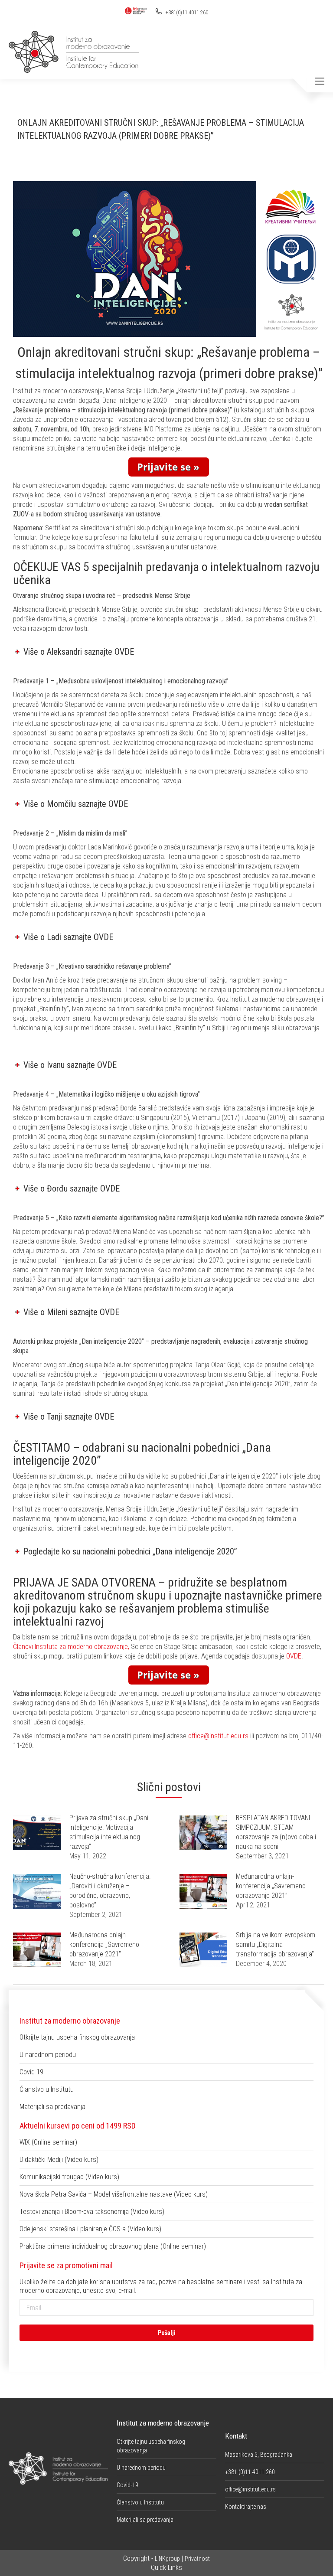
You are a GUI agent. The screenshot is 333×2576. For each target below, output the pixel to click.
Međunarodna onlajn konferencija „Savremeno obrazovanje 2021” (104, 1944)
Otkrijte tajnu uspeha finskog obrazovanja (77, 2037)
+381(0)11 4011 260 (186, 13)
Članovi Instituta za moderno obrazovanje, (72, 1647)
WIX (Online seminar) (48, 2142)
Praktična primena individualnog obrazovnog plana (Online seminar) (113, 2246)
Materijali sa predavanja (52, 2107)
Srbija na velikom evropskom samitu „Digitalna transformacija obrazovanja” (276, 1944)
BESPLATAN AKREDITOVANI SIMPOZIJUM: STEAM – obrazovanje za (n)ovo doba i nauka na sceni (276, 1832)
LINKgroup (167, 2559)
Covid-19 (31, 2072)
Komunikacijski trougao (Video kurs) (69, 2177)
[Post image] (37, 1833)
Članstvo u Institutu (47, 2089)
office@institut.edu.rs (218, 1736)
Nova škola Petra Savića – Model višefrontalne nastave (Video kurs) (114, 2194)
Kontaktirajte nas (246, 2507)
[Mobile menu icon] (320, 81)
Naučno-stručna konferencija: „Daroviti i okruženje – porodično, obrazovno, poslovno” (110, 1891)
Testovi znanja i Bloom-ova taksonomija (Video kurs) (92, 2212)
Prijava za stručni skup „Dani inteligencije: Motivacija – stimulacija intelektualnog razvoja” (109, 1832)
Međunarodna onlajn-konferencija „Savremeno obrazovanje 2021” (271, 1886)
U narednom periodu (48, 2055)
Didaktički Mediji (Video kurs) (59, 2160)
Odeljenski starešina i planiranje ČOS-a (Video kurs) (90, 2229)
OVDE (294, 1656)
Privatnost (197, 2559)
